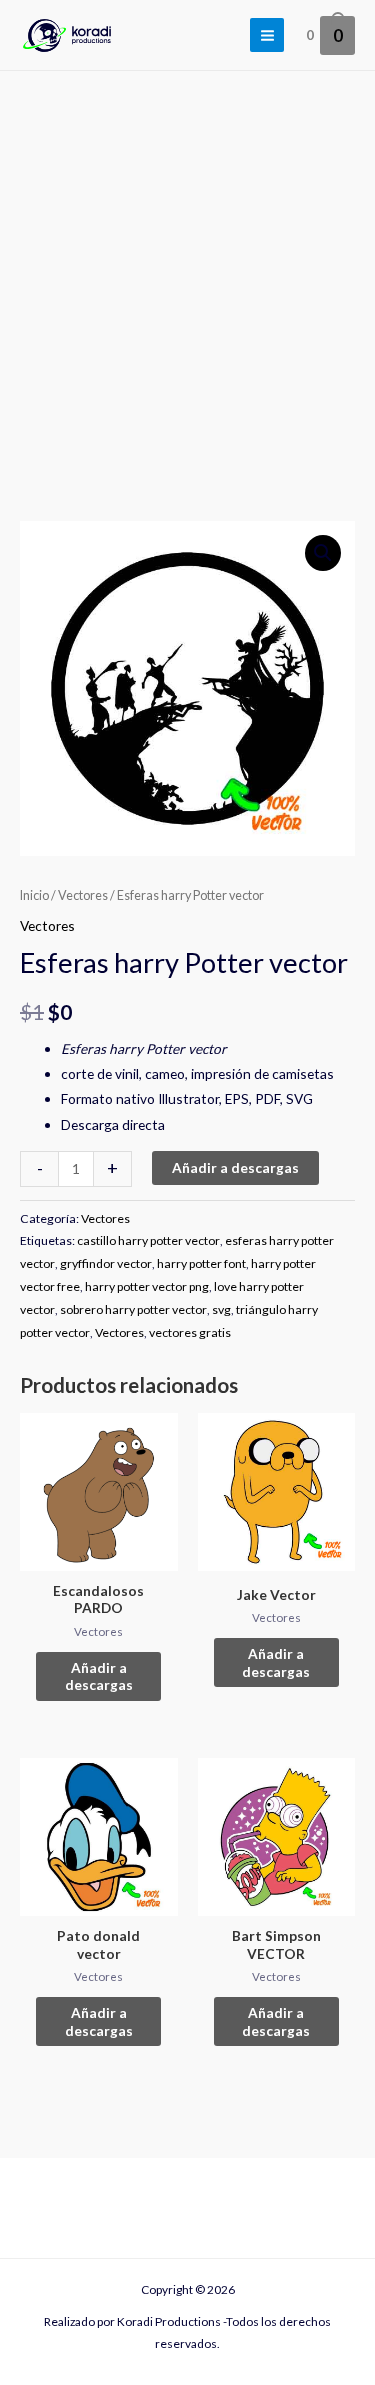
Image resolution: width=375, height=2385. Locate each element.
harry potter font (201, 1263)
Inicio (34, 895)
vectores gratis (190, 1332)
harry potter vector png (147, 1286)
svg (221, 1309)
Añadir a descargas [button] (99, 1676)
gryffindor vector (106, 1263)
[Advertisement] (187, 268)
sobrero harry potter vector (133, 1309)
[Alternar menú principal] (267, 35)
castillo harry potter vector (148, 1240)
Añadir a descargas (235, 1167)
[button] (323, 553)
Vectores (83, 895)
